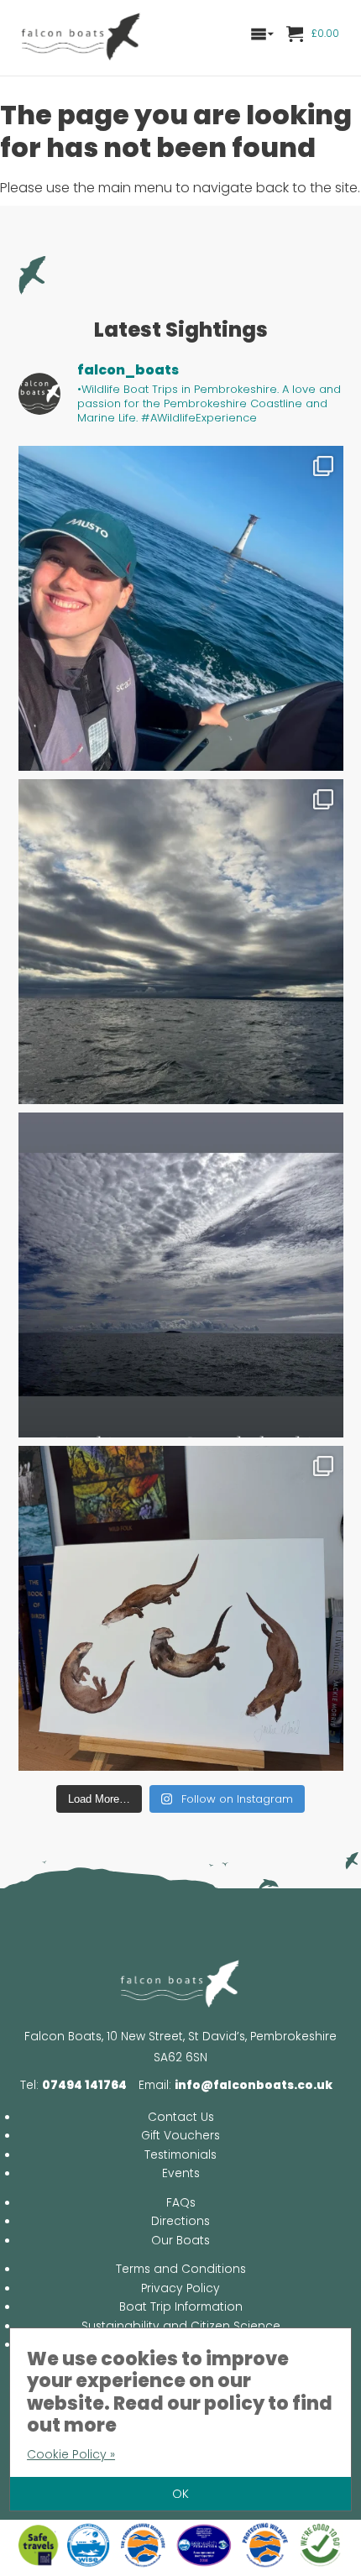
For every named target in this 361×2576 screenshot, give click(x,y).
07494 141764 (84, 2085)
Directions (180, 2221)
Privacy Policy (180, 2288)
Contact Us (181, 2117)
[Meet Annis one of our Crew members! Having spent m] (181, 608)
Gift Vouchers (180, 2136)
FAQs (181, 2203)
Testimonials (180, 2155)
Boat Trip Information (181, 2307)
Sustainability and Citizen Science (181, 2326)
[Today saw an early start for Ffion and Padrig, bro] (181, 942)
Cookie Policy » (71, 2454)
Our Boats (180, 2241)
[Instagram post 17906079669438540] (181, 1275)
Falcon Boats (81, 38)
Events (181, 2173)
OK (180, 2494)
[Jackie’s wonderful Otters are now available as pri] (181, 1608)
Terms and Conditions (181, 2269)
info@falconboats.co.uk (254, 2085)
